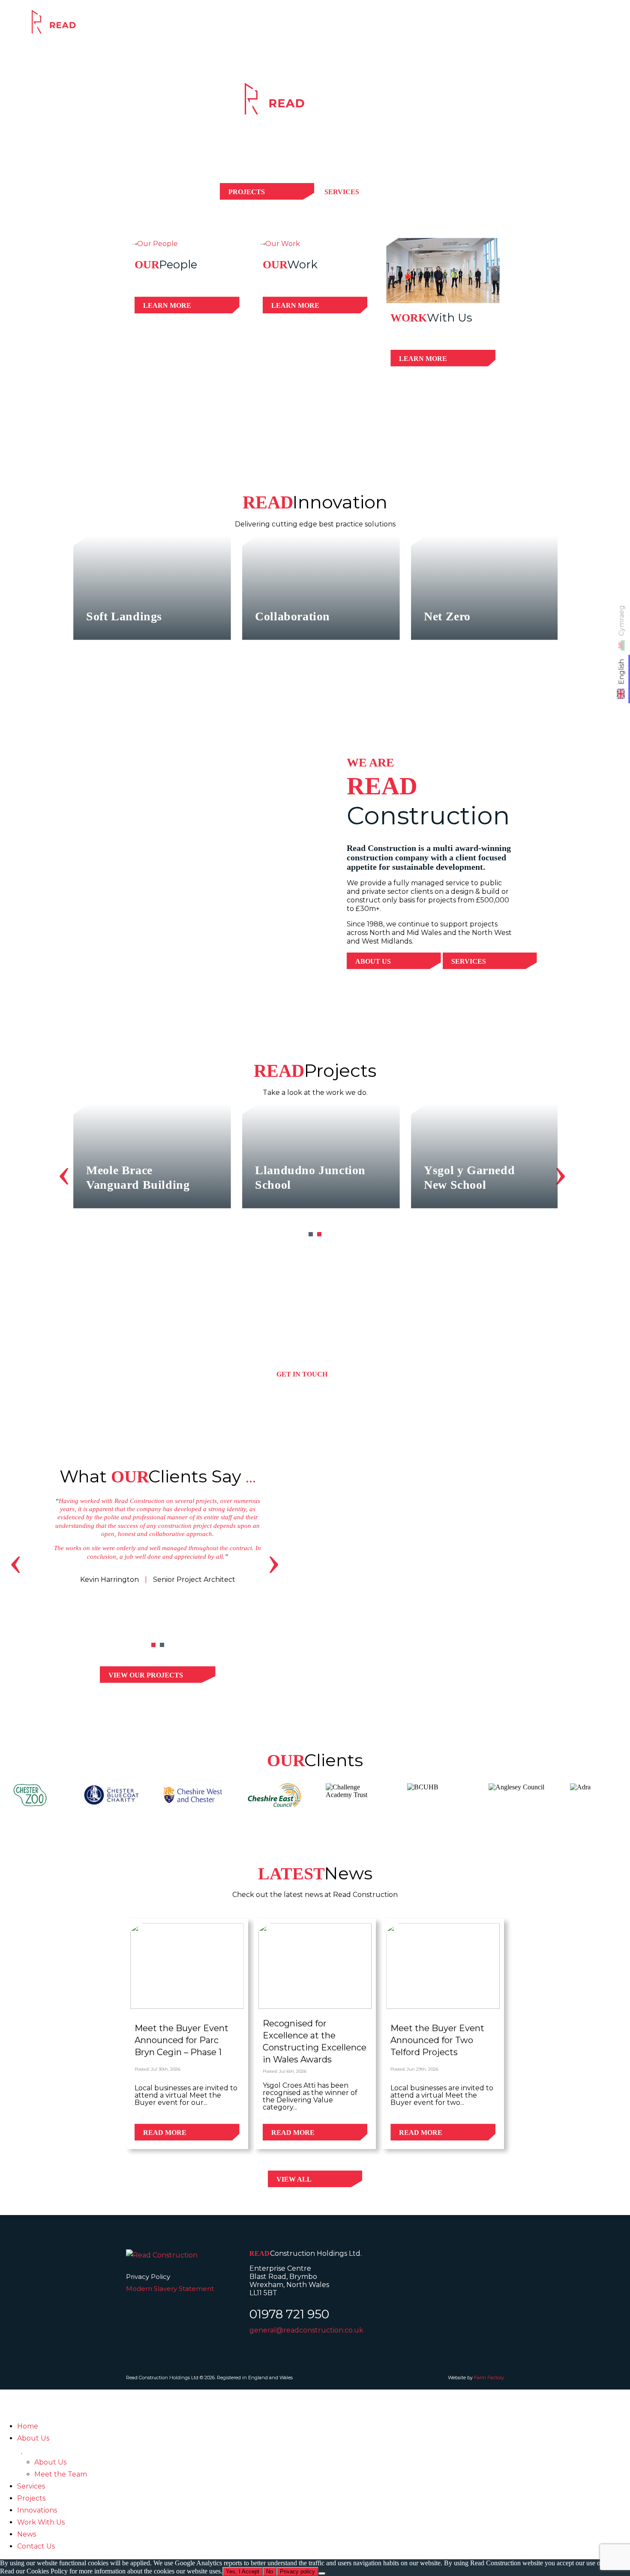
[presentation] (64, 1172)
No (270, 2571)
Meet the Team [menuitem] (61, 2474)
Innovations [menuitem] (37, 2510)
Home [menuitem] (28, 2426)
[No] (322, 2573)
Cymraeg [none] (622, 621)
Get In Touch (302, 1374)
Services (381, 27)
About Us (373, 961)
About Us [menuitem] (33, 2438)
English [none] (622, 672)
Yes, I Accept (243, 2571)
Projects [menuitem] (31, 2498)
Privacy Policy (148, 2277)
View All (294, 2179)
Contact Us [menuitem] (36, 2546)
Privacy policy (297, 2571)
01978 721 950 (289, 2314)
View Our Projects (146, 1675)
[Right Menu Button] (10, 2395)
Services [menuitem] (31, 2486)
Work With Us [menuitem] (41, 2522)
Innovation (510, 27)
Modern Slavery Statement (170, 2289)
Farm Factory (489, 2378)
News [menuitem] (27, 2534)
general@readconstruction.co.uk (306, 2330)
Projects (442, 27)
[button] (311, 1234)
